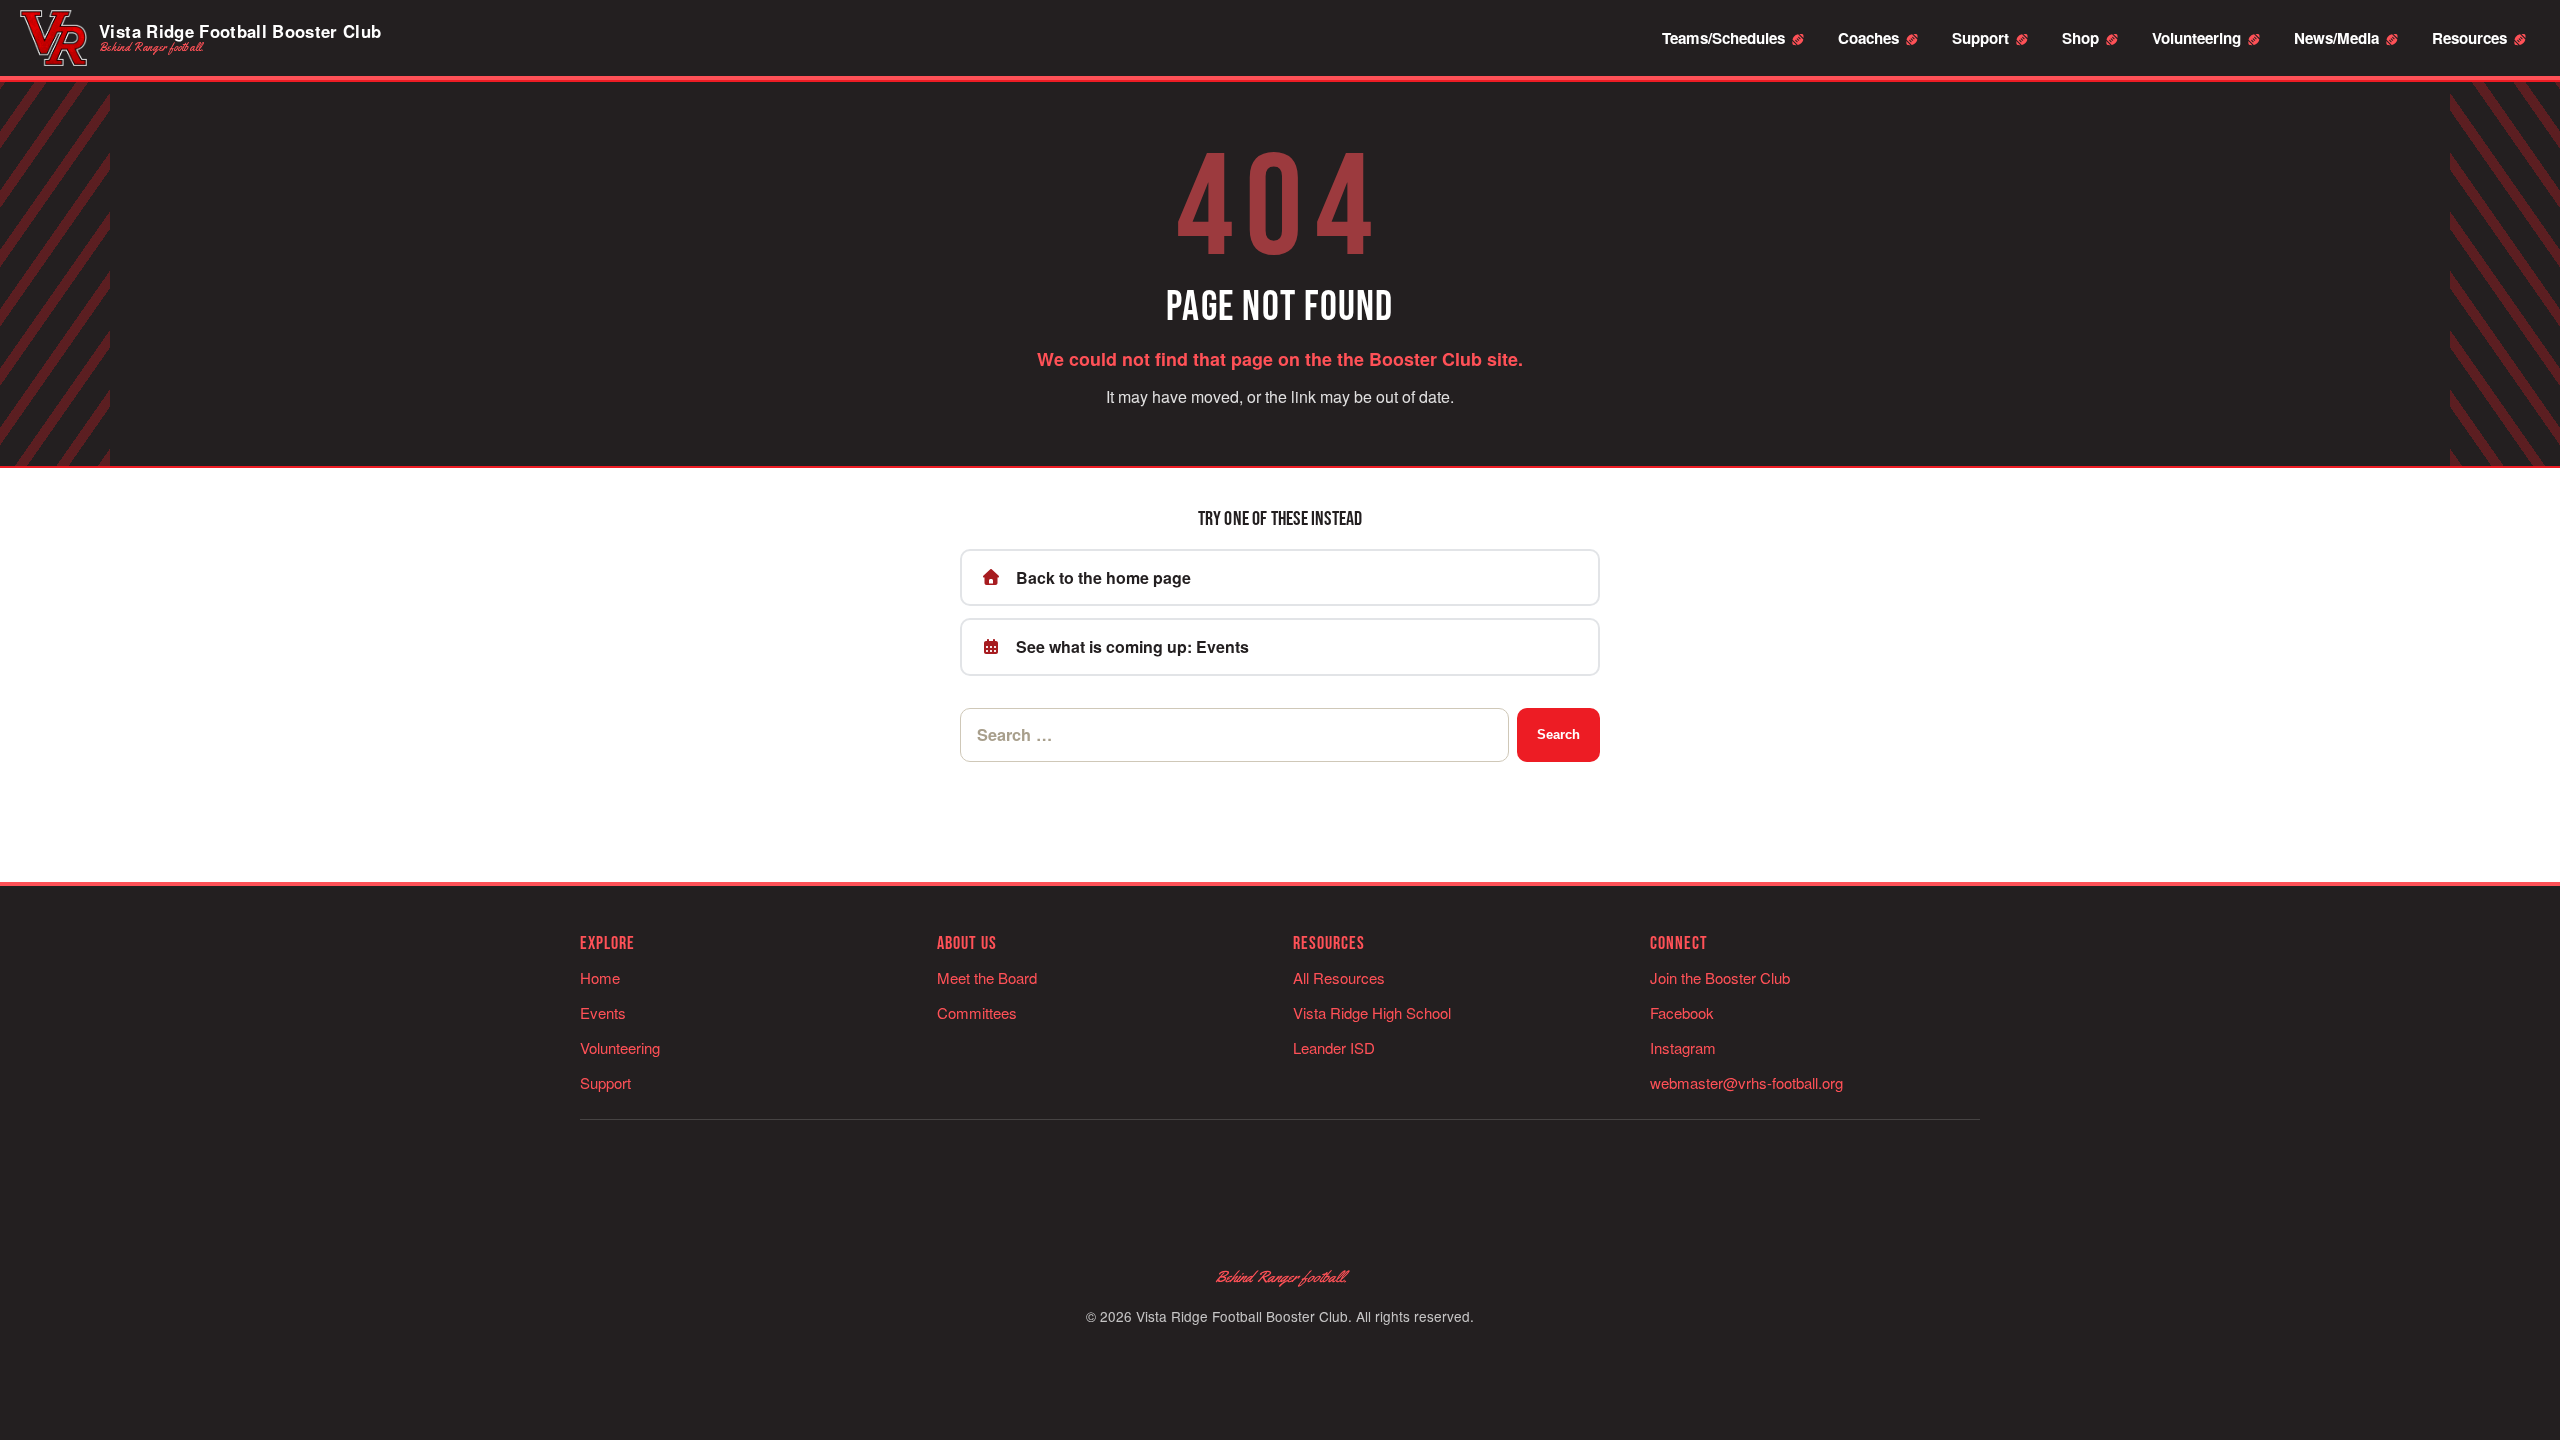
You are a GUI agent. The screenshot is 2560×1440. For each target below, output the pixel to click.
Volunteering (2196, 38)
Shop (2080, 38)
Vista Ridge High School (1372, 1012)
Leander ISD (1334, 1047)
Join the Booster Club (1720, 977)
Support (1980, 38)
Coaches (1868, 38)
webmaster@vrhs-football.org (1746, 1082)
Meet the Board (987, 977)
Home (600, 977)
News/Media (2336, 38)
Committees (977, 1012)
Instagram (1683, 1047)
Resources (2469, 38)
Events (603, 1012)
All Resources (1339, 977)
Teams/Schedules (1723, 38)
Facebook (1682, 1012)
